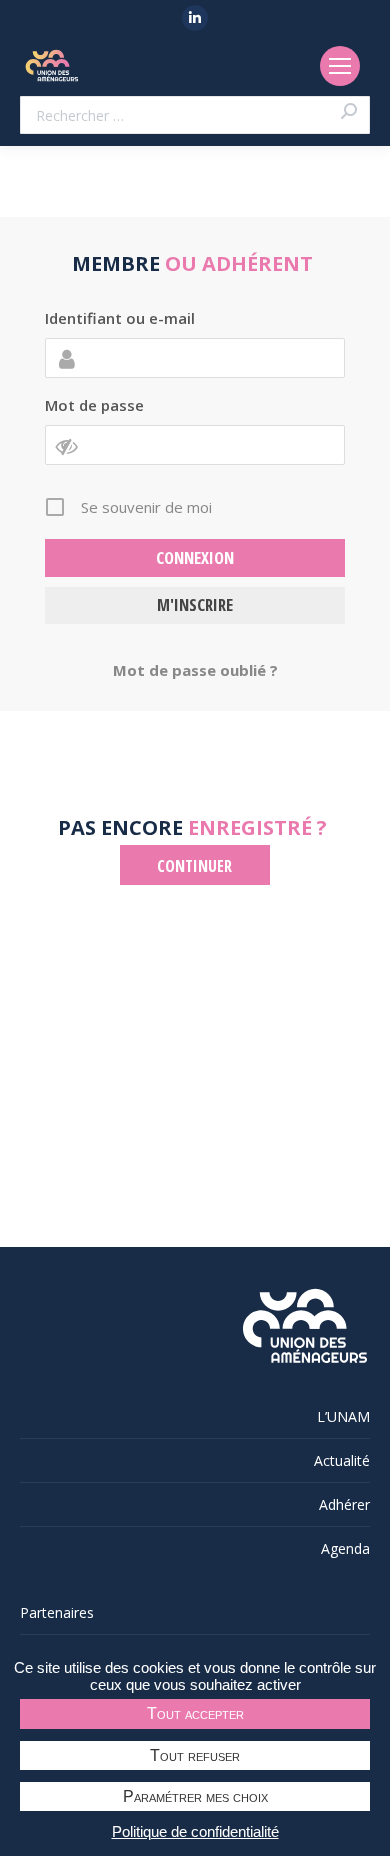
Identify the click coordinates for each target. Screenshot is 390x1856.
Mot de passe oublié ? (195, 670)
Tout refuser (195, 1755)
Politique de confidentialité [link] (195, 1831)
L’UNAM (343, 1416)
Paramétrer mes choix (195, 1796)
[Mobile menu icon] (340, 66)
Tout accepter (195, 1713)
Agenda (345, 1548)
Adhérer (344, 1504)
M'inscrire (195, 604)
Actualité (342, 1460)
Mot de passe (94, 405)
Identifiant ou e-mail (120, 318)
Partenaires (57, 1612)
